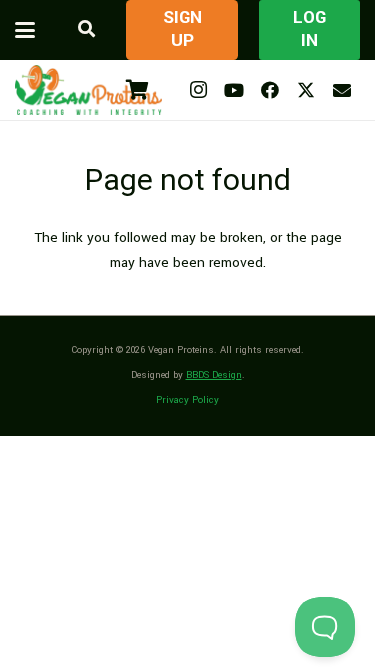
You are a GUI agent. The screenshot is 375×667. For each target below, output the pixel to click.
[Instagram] (198, 90)
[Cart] (137, 90)
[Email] (342, 90)
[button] (25, 30)
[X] (306, 90)
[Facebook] (270, 90)
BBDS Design (214, 375)
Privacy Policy (187, 400)
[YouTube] (234, 90)
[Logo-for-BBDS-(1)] (88, 90)
